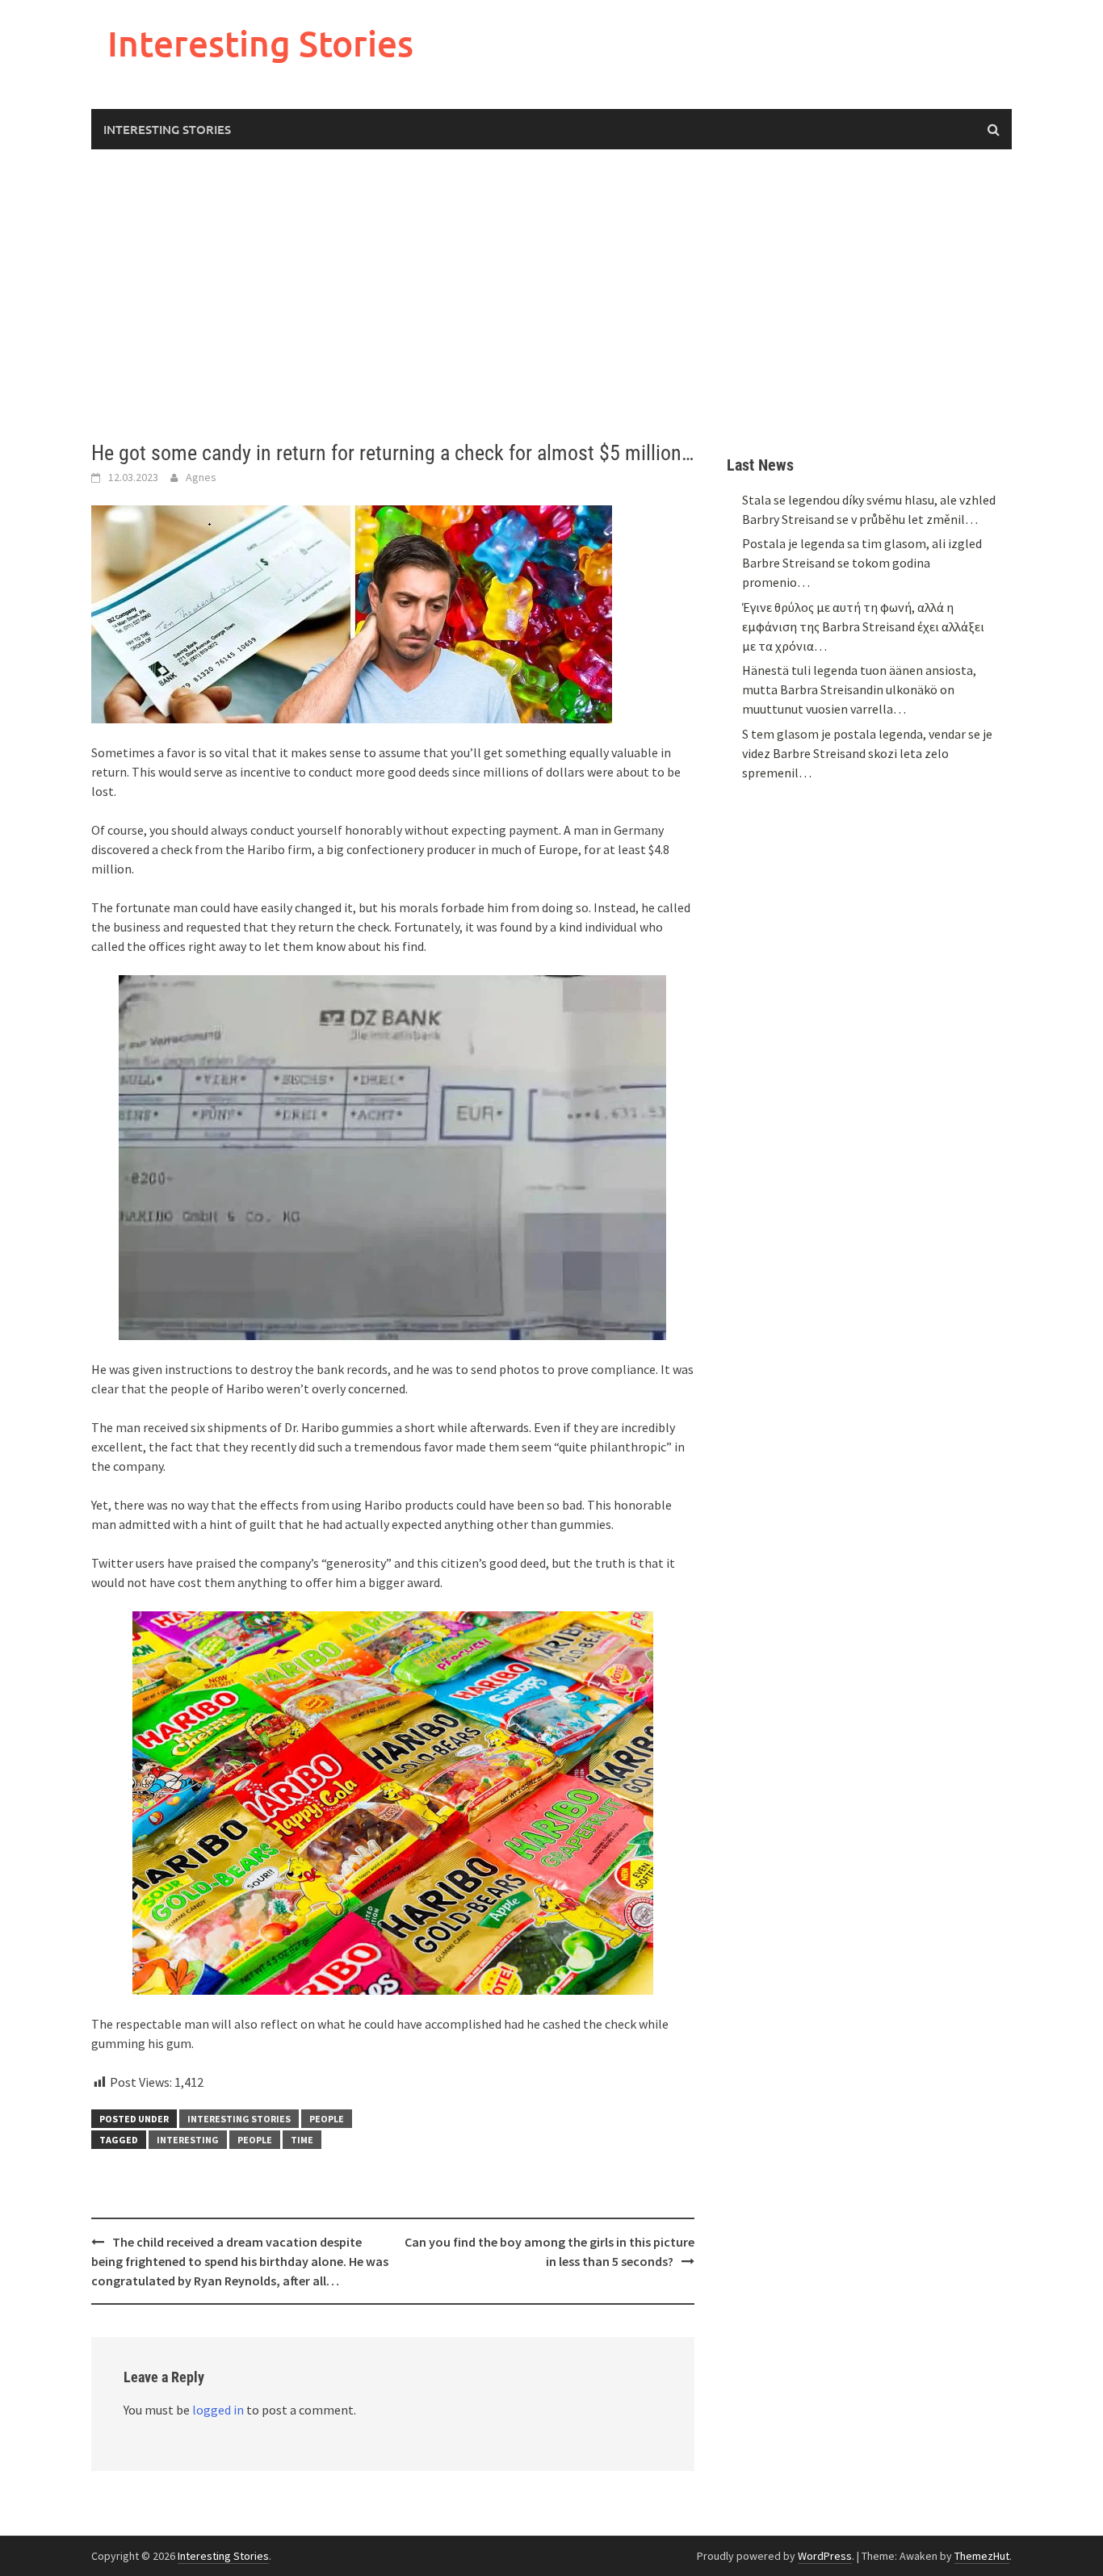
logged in (218, 2410)
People (327, 2119)
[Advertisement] (551, 295)
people (255, 2140)
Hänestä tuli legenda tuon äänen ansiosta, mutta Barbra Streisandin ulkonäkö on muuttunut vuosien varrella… (859, 689)
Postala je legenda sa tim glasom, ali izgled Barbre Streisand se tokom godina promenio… (862, 563)
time (302, 2140)
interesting (188, 2140)
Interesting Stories (260, 43)
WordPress (825, 2556)
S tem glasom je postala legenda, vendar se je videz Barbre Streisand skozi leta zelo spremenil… (867, 753)
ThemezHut (982, 2556)
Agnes (201, 477)
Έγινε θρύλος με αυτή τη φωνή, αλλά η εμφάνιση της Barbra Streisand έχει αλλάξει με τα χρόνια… (863, 626)
